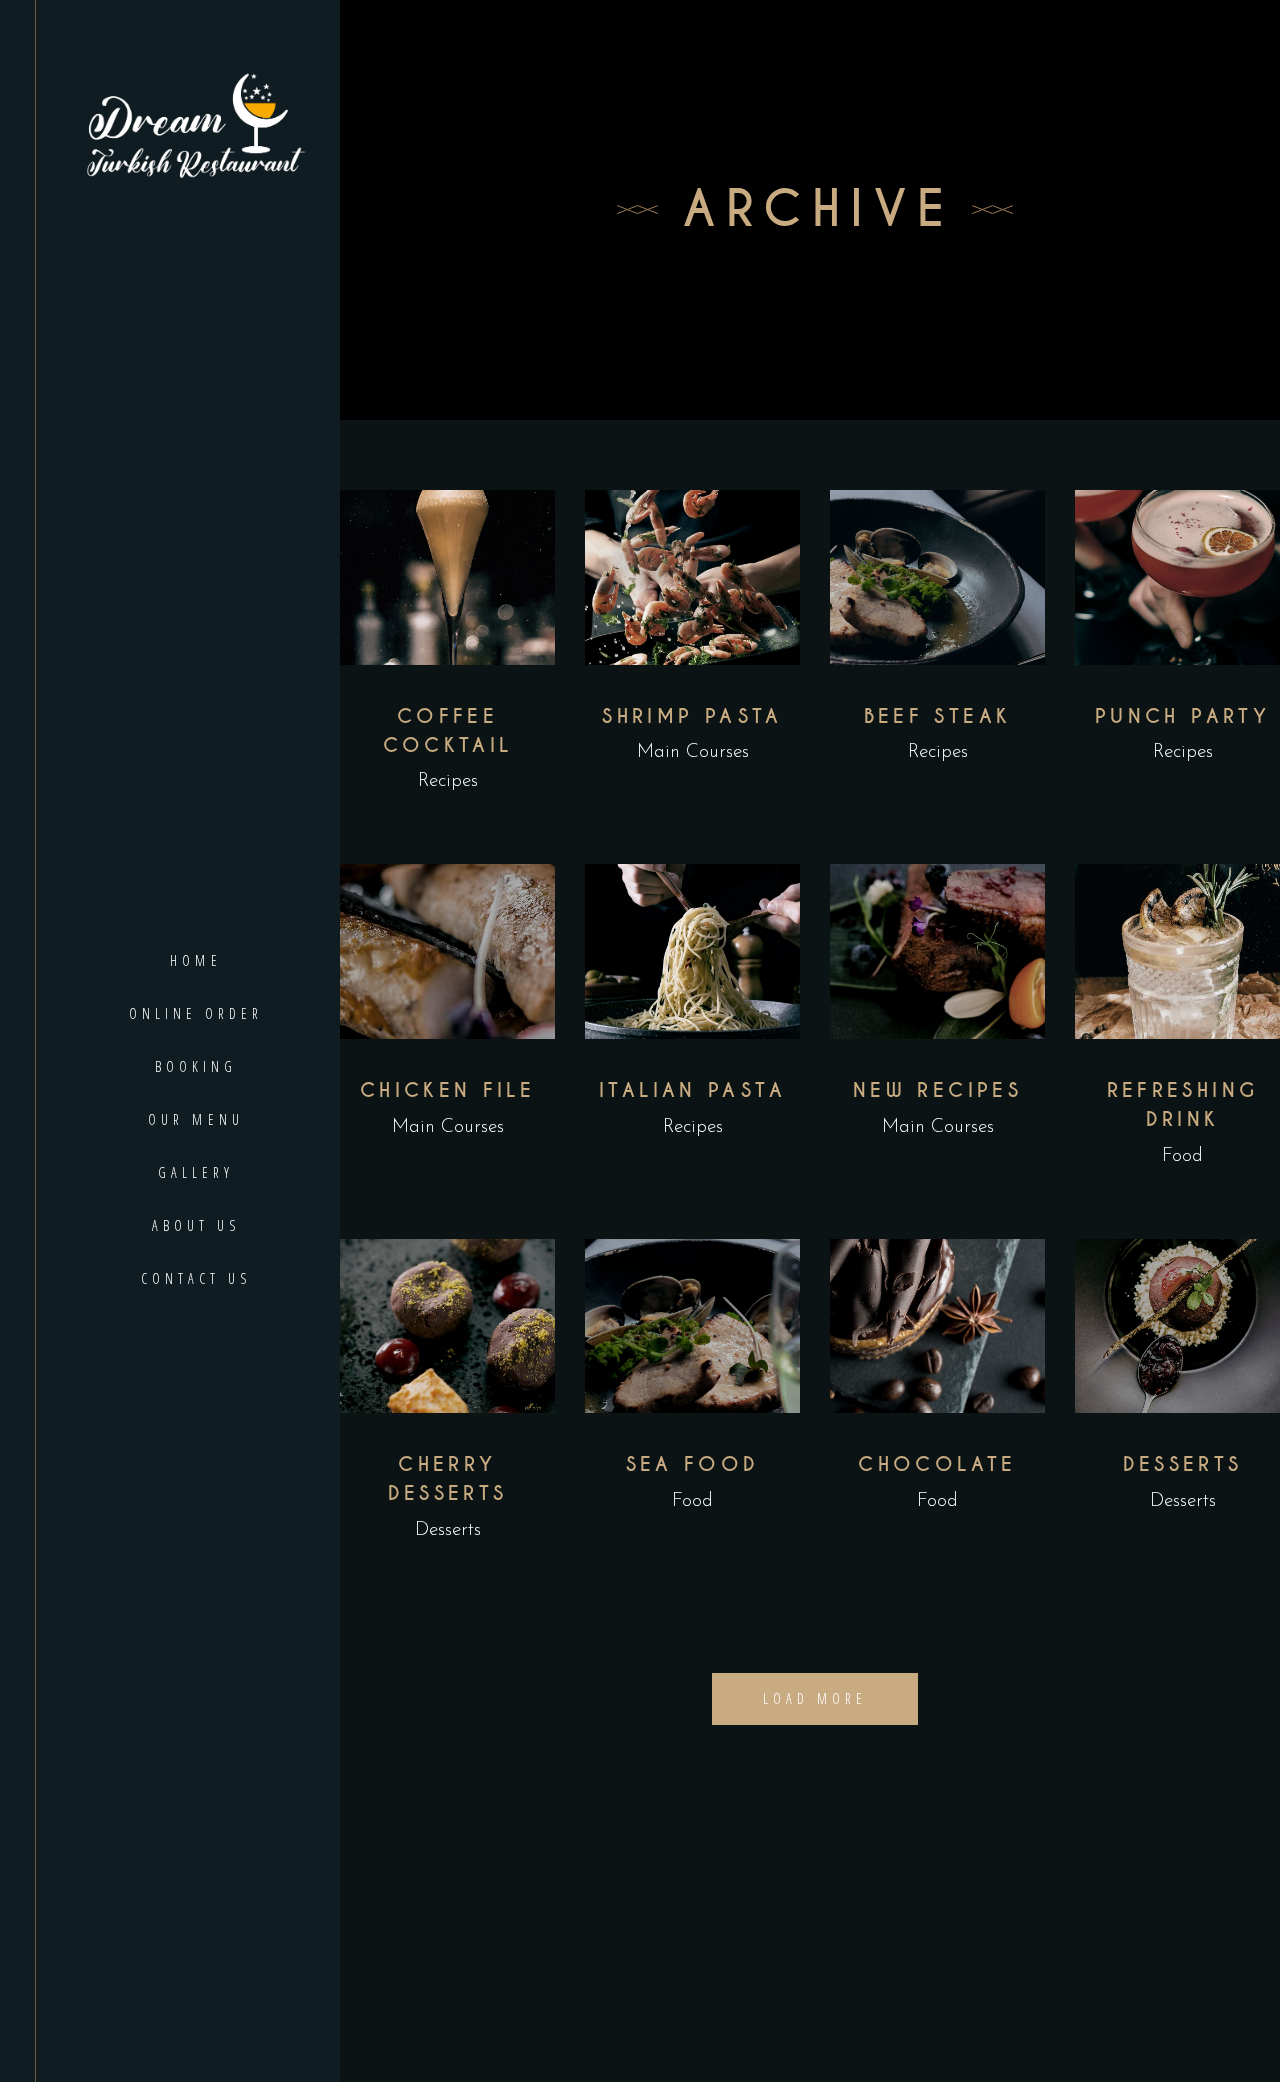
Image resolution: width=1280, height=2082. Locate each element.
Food (1182, 1156)
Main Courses (693, 752)
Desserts (448, 1530)
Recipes (448, 781)
